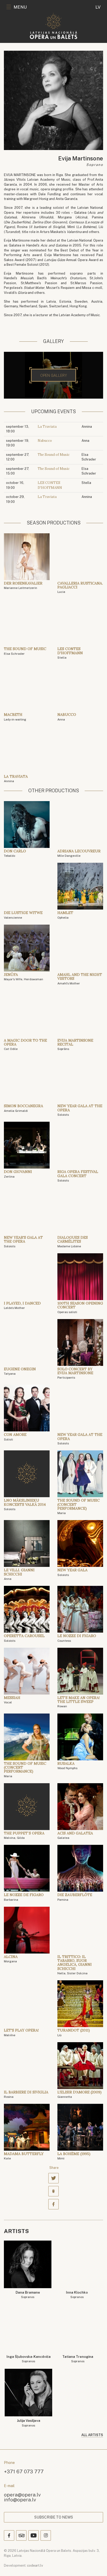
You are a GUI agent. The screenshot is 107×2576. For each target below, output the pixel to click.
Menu (20, 7)
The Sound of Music (54, 455)
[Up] (96, 2565)
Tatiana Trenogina (78, 2359)
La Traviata (47, 427)
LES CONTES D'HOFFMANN (50, 485)
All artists (92, 2435)
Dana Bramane (28, 2295)
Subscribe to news (54, 2517)
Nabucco (45, 441)
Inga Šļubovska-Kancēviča (29, 2359)
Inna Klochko (77, 2295)
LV (98, 7)
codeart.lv (35, 2565)
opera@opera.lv (22, 2494)
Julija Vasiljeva (29, 2423)
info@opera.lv (20, 2499)
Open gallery (54, 375)
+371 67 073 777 (24, 2471)
